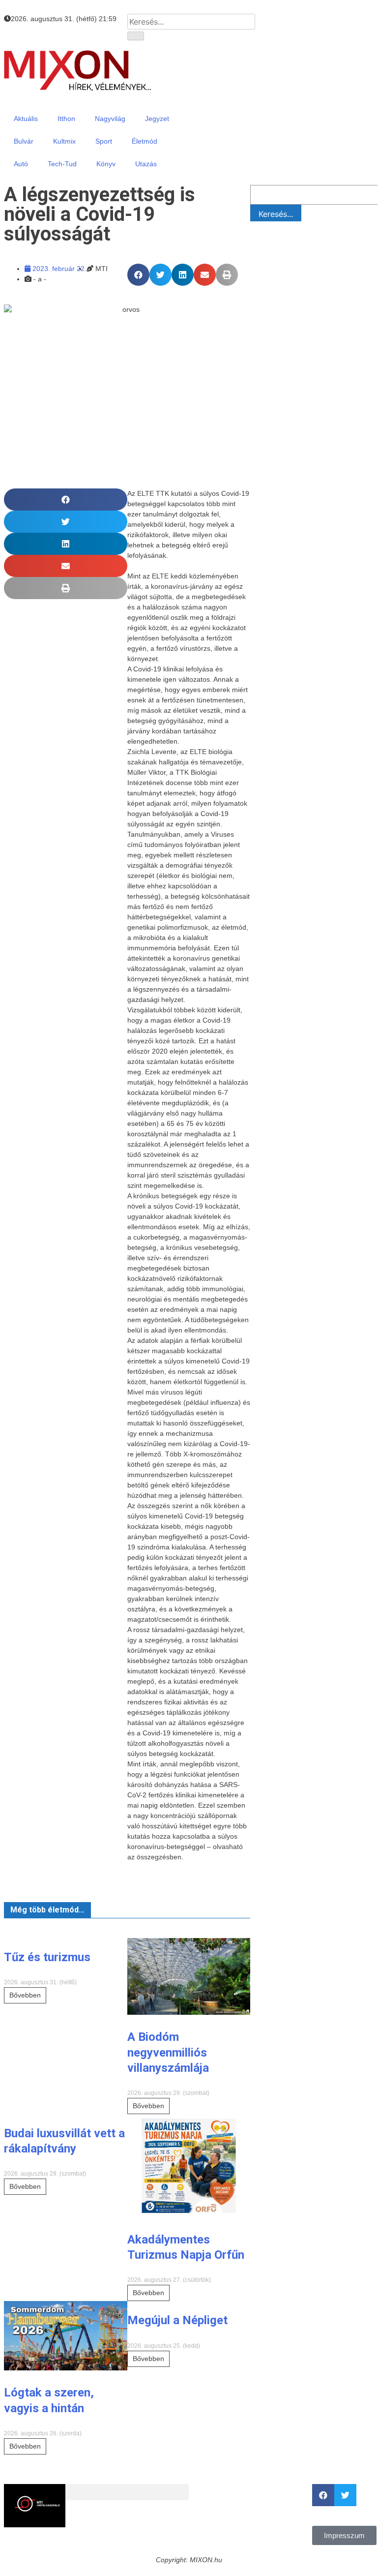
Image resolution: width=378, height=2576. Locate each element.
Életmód (145, 141)
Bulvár (24, 141)
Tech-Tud (62, 164)
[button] (138, 275)
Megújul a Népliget (177, 2320)
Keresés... (276, 214)
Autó (21, 164)
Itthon (66, 119)
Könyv (106, 164)
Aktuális (26, 119)
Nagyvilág (110, 119)
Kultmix (64, 141)
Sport (104, 141)
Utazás (146, 164)
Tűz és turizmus (47, 1957)
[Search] (136, 36)
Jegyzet (157, 119)
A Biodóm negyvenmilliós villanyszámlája (168, 2052)
